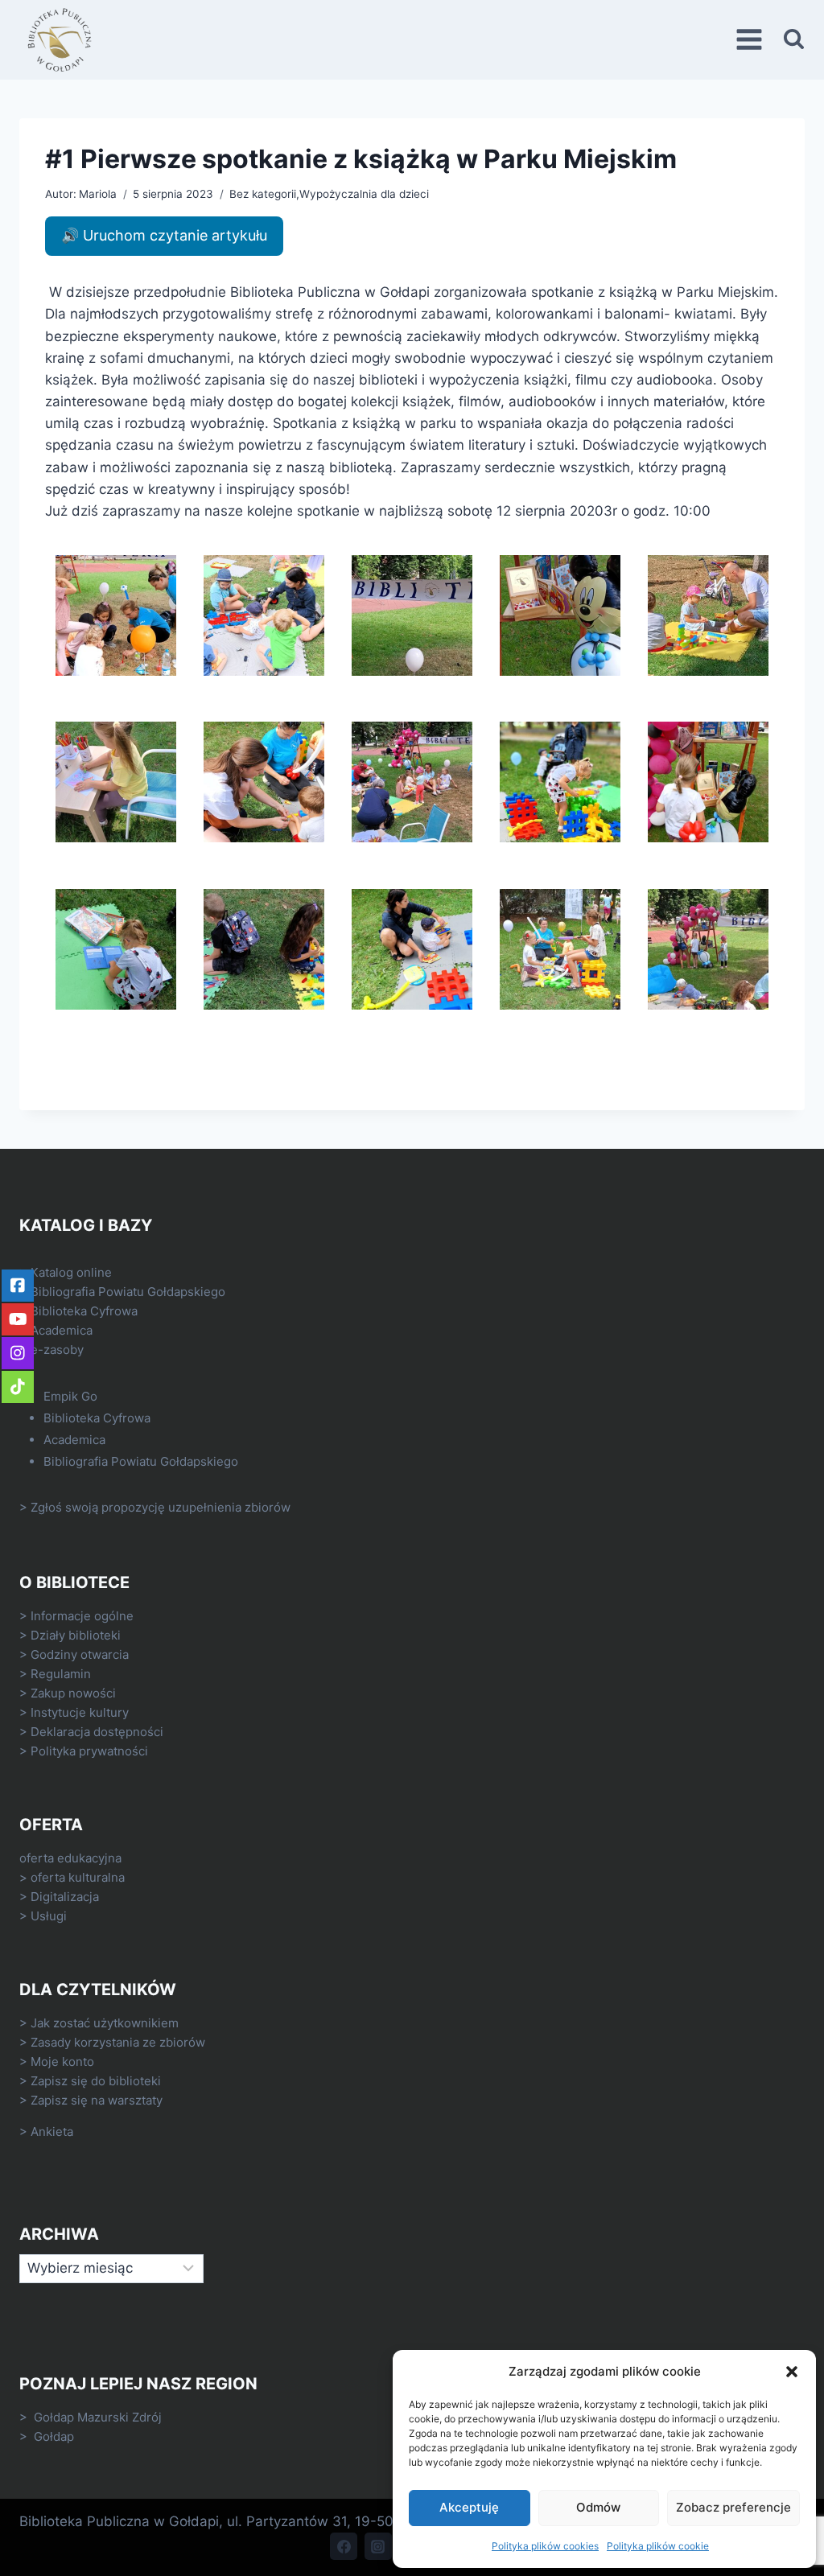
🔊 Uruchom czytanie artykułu (164, 235)
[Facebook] (344, 2546)
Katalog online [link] (71, 1272)
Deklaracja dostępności (97, 1732)
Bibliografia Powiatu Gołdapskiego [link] (128, 1292)
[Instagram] (378, 2546)
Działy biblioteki (76, 1635)
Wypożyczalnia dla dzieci (364, 194)
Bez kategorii (263, 194)
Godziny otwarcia (80, 1654)
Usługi (49, 1916)
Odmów (598, 2507)
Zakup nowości (73, 1693)
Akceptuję (469, 2507)
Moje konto (62, 2062)
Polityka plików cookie (658, 2546)
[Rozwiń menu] (752, 40)
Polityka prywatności (89, 1751)
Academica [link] (62, 1330)
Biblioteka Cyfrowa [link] (84, 1311)
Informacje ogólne (82, 1616)
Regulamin (61, 1674)
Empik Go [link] (70, 1396)
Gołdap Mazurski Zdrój (98, 2417)
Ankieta (52, 2132)
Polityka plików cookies (545, 2546)
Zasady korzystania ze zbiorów (118, 2042)
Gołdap (54, 2436)
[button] (792, 2372)
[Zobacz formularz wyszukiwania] (794, 40)
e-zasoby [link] (57, 1350)
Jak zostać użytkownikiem (105, 2023)
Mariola (98, 194)
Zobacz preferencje (733, 2507)
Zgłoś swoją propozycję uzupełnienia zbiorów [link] (161, 1507)
